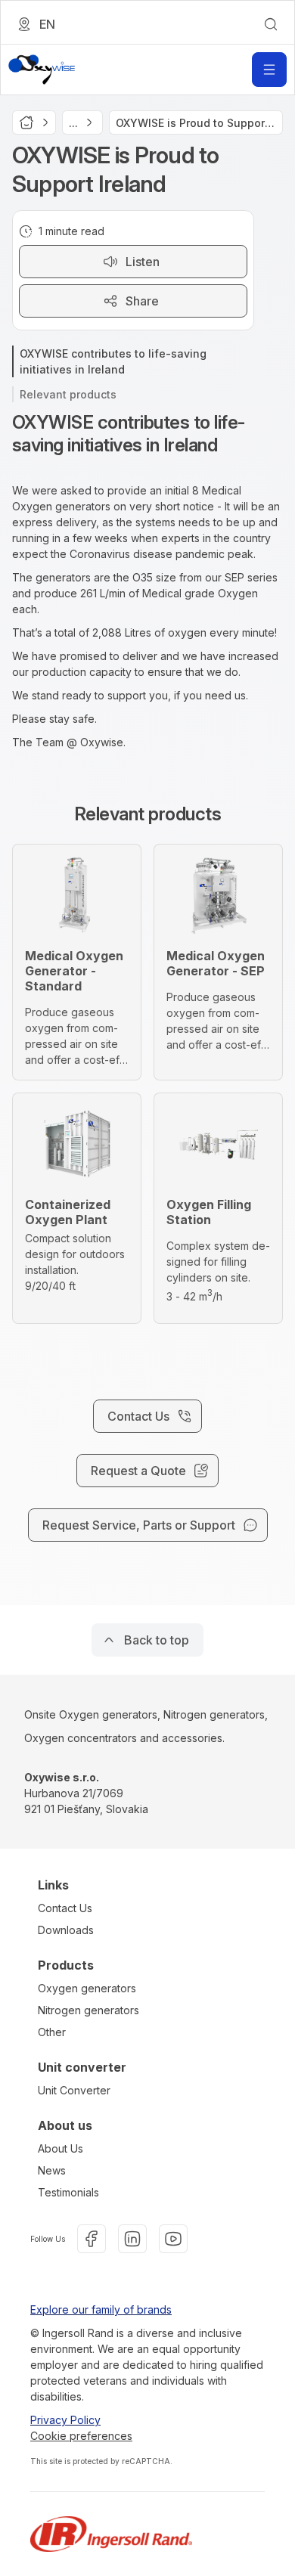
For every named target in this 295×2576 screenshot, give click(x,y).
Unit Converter (74, 2090)
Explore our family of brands (101, 2309)
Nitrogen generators (88, 2010)
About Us (61, 2148)
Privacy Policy (65, 2420)
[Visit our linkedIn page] (132, 2239)
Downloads (66, 1930)
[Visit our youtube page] (173, 2239)
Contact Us (65, 1908)
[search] (271, 24)
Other (52, 2032)
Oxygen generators (87, 1988)
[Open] (269, 70)
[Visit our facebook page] (92, 2239)
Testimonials (68, 2192)
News (52, 2170)
